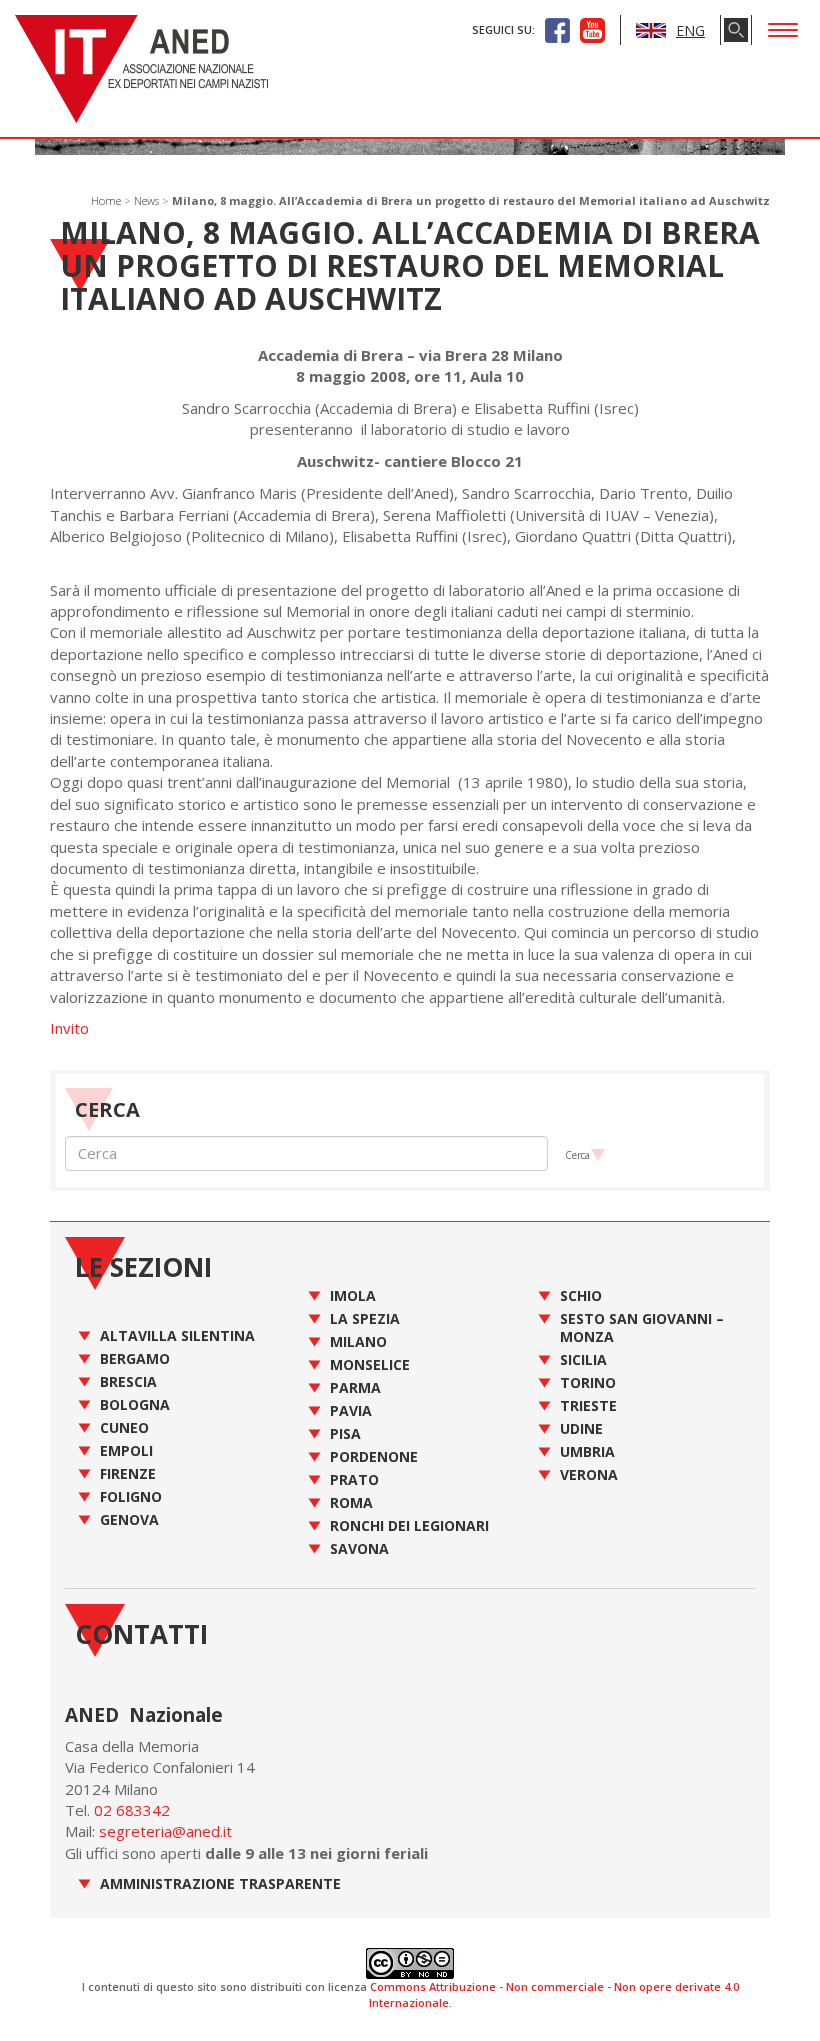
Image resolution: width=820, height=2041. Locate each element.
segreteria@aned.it (165, 1831)
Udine (581, 1428)
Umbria (587, 1451)
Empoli (126, 1450)
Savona (359, 1548)
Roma (351, 1502)
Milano (358, 1341)
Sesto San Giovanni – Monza (642, 1327)
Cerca (577, 1155)
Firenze (128, 1473)
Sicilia (583, 1359)
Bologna (135, 1404)
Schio (581, 1295)
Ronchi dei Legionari (409, 1525)
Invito (69, 1028)
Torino (588, 1382)
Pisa (345, 1433)
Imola (353, 1295)
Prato (354, 1479)
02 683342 (132, 1810)
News (146, 200)
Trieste (588, 1405)
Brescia (128, 1381)
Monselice (370, 1364)
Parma (355, 1387)
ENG (690, 30)
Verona (589, 1474)
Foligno (131, 1496)
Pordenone (374, 1456)
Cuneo (124, 1427)
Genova (129, 1519)
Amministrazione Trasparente (220, 1883)
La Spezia (365, 1318)
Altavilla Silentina (177, 1335)
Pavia (351, 1410)
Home (106, 200)
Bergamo (135, 1358)
